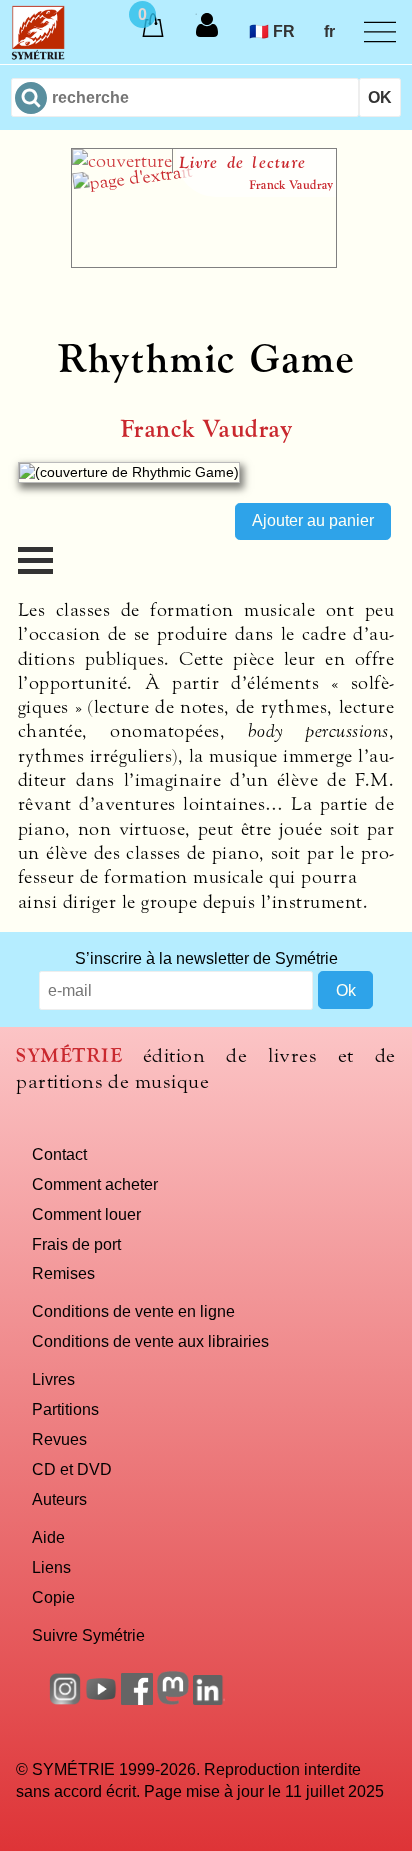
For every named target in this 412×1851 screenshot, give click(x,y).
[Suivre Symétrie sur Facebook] (137, 1699)
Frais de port (76, 1244)
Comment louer (86, 1214)
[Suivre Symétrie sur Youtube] (101, 1699)
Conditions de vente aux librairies (150, 1341)
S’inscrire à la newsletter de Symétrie (206, 958)
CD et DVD (72, 1469)
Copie (53, 1597)
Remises (63, 1273)
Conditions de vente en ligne (133, 1311)
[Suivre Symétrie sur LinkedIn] (209, 1699)
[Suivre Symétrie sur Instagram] (65, 1699)
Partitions (65, 1409)
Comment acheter (95, 1184)
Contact (59, 1154)
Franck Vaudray (206, 429)
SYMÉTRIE (69, 1055)
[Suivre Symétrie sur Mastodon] (173, 1699)
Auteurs (59, 1499)
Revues (59, 1439)
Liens (51, 1567)
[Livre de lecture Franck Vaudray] (204, 262)
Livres (53, 1379)
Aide (48, 1537)
